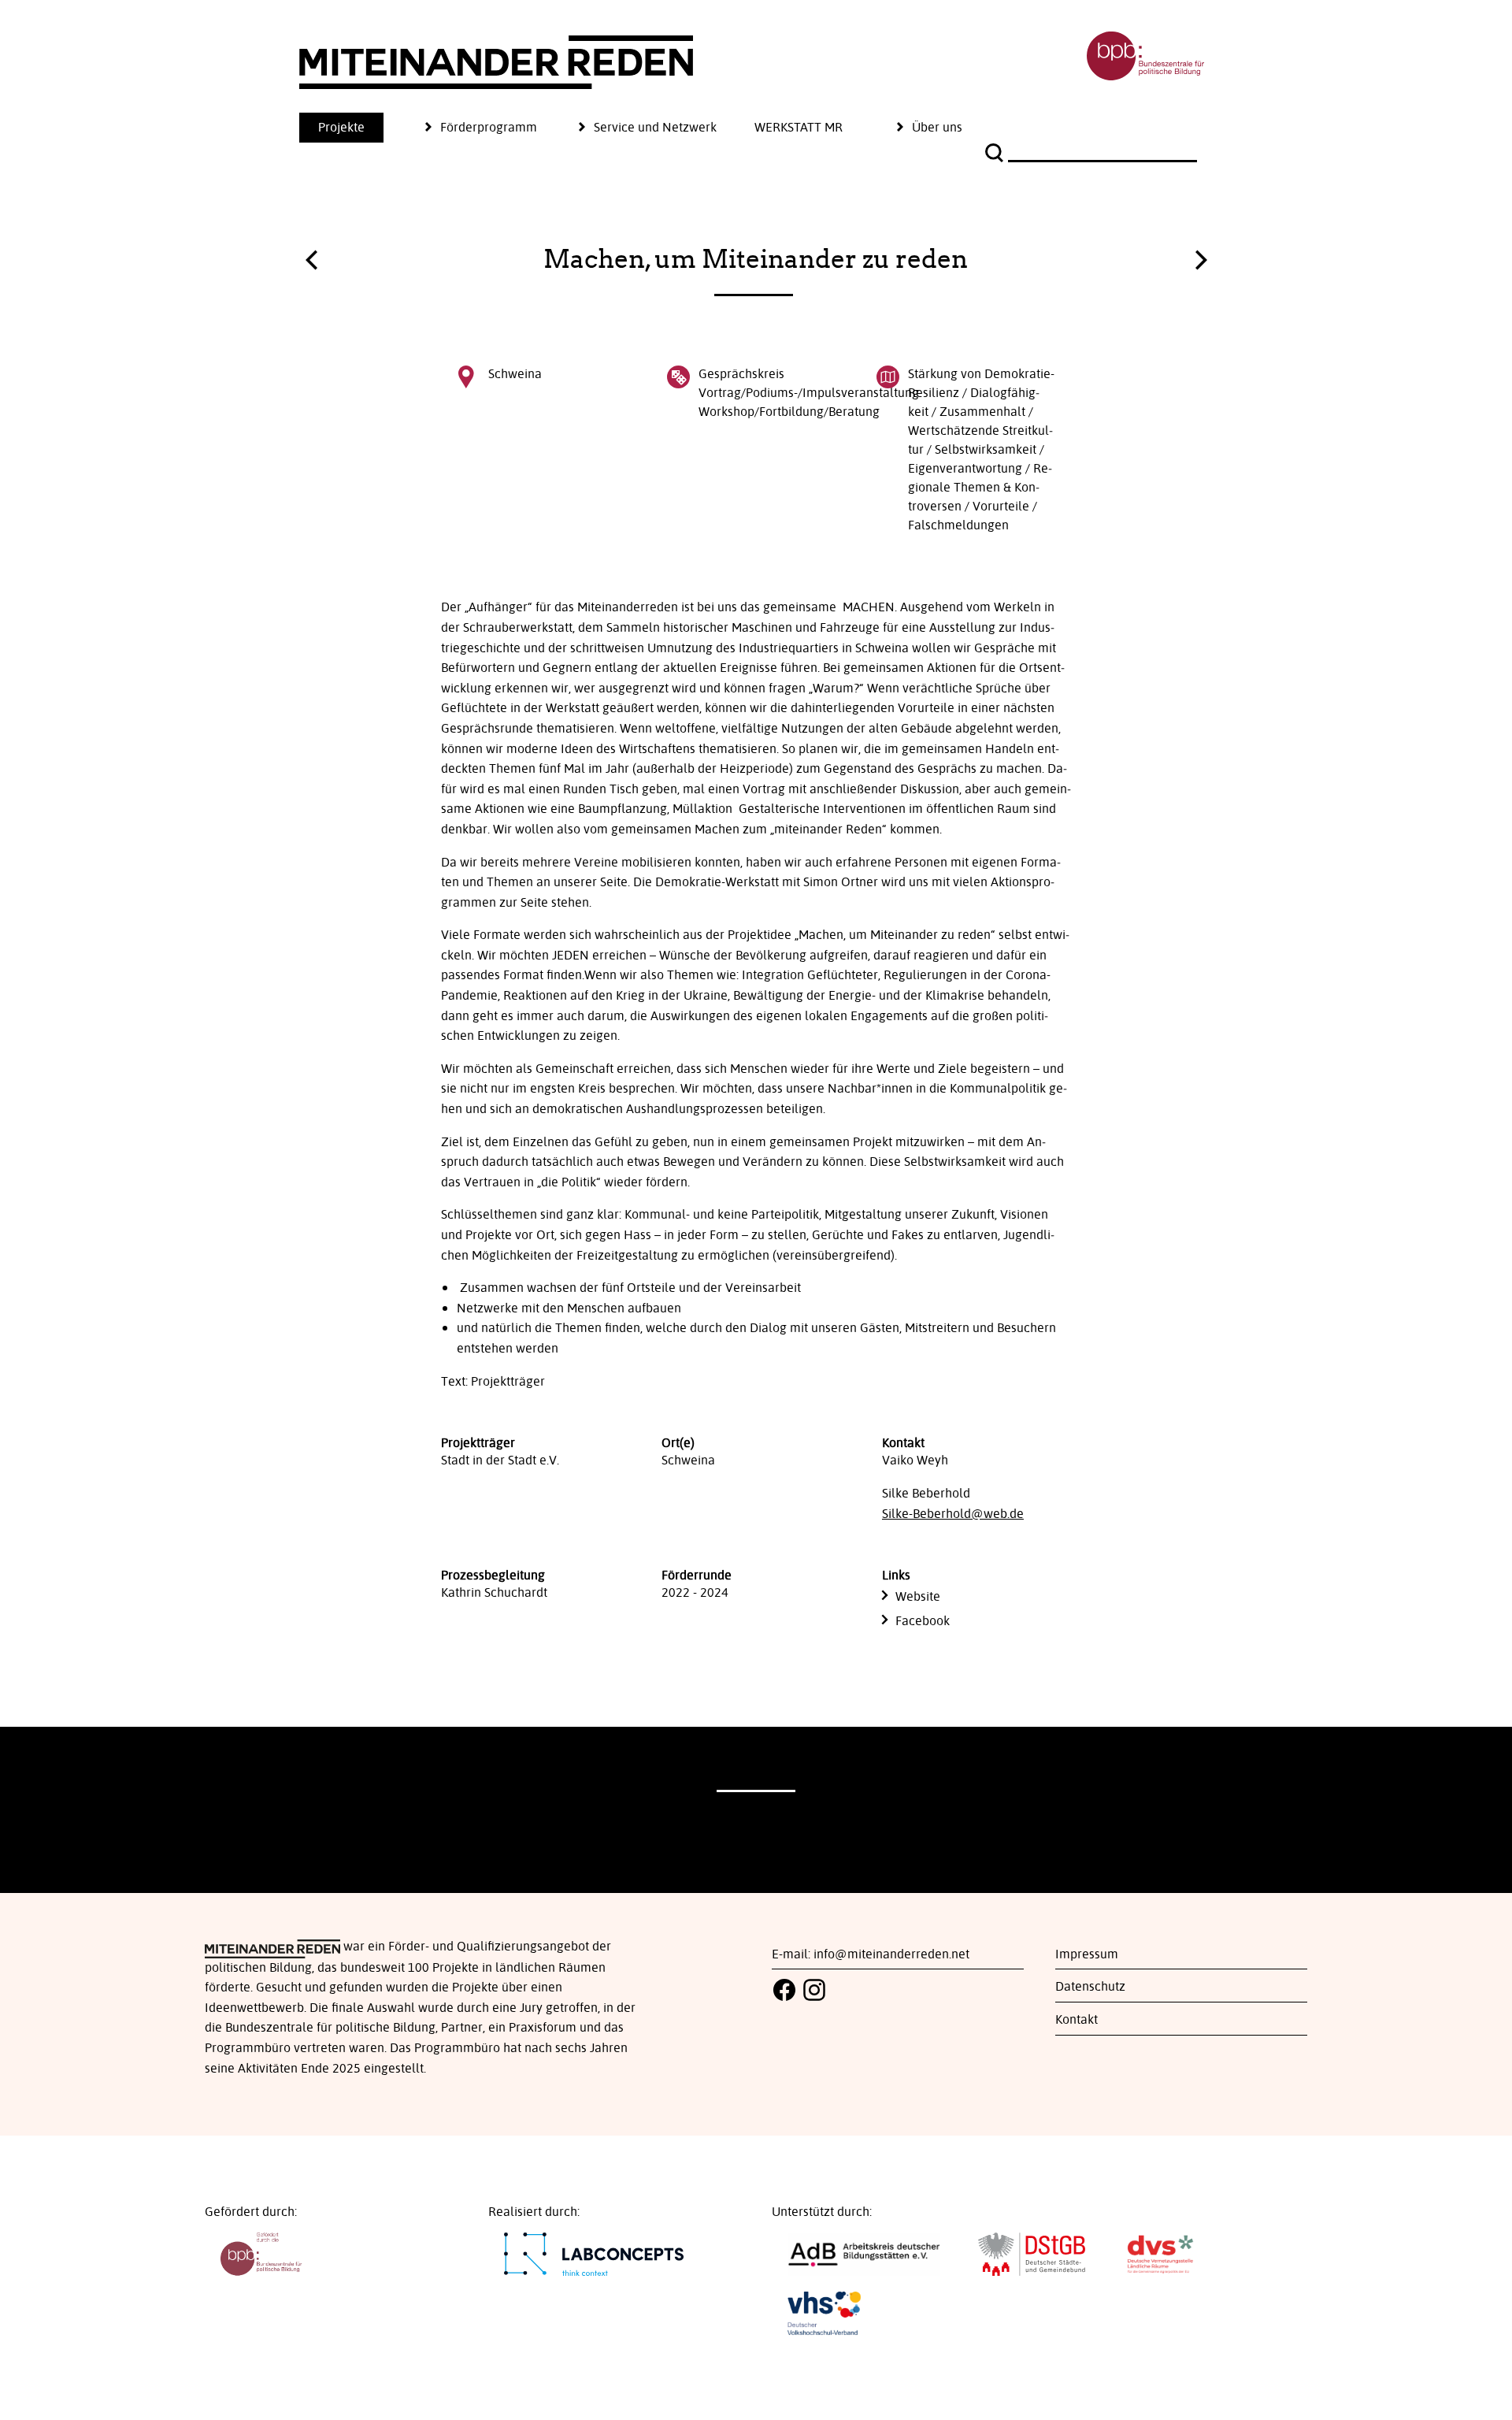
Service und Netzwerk (655, 128)
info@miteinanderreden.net (891, 1954)
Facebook (923, 1621)
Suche (996, 153)
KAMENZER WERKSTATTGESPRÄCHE (311, 264)
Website (918, 1597)
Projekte (341, 128)
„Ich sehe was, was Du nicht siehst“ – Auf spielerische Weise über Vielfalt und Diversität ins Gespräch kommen (1201, 256)
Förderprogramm (489, 128)
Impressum (1087, 1954)
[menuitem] (360, 128)
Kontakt (1077, 2020)
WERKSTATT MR (799, 128)
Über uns (937, 128)
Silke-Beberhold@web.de (953, 1514)
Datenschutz (1090, 1987)
